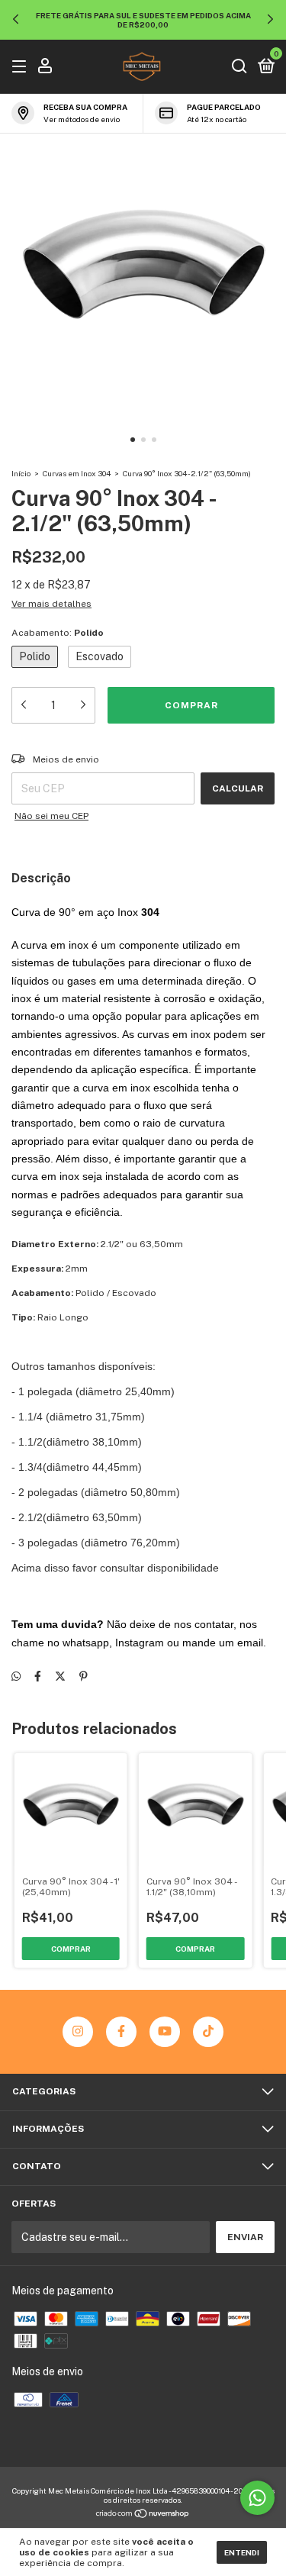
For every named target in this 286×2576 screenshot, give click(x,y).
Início (21, 473)
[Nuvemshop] (143, 2514)
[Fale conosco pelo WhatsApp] (257, 2498)
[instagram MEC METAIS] (78, 2032)
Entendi (242, 2552)
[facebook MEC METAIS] (121, 2032)
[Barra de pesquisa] (239, 67)
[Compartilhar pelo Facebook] (38, 1676)
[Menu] (22, 67)
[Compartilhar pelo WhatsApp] (16, 1676)
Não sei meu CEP (51, 816)
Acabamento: (58, 633)
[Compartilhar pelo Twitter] (60, 1676)
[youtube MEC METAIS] (165, 2032)
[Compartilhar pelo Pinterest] (84, 1676)
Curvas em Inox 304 (77, 473)
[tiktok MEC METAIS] (208, 2032)
